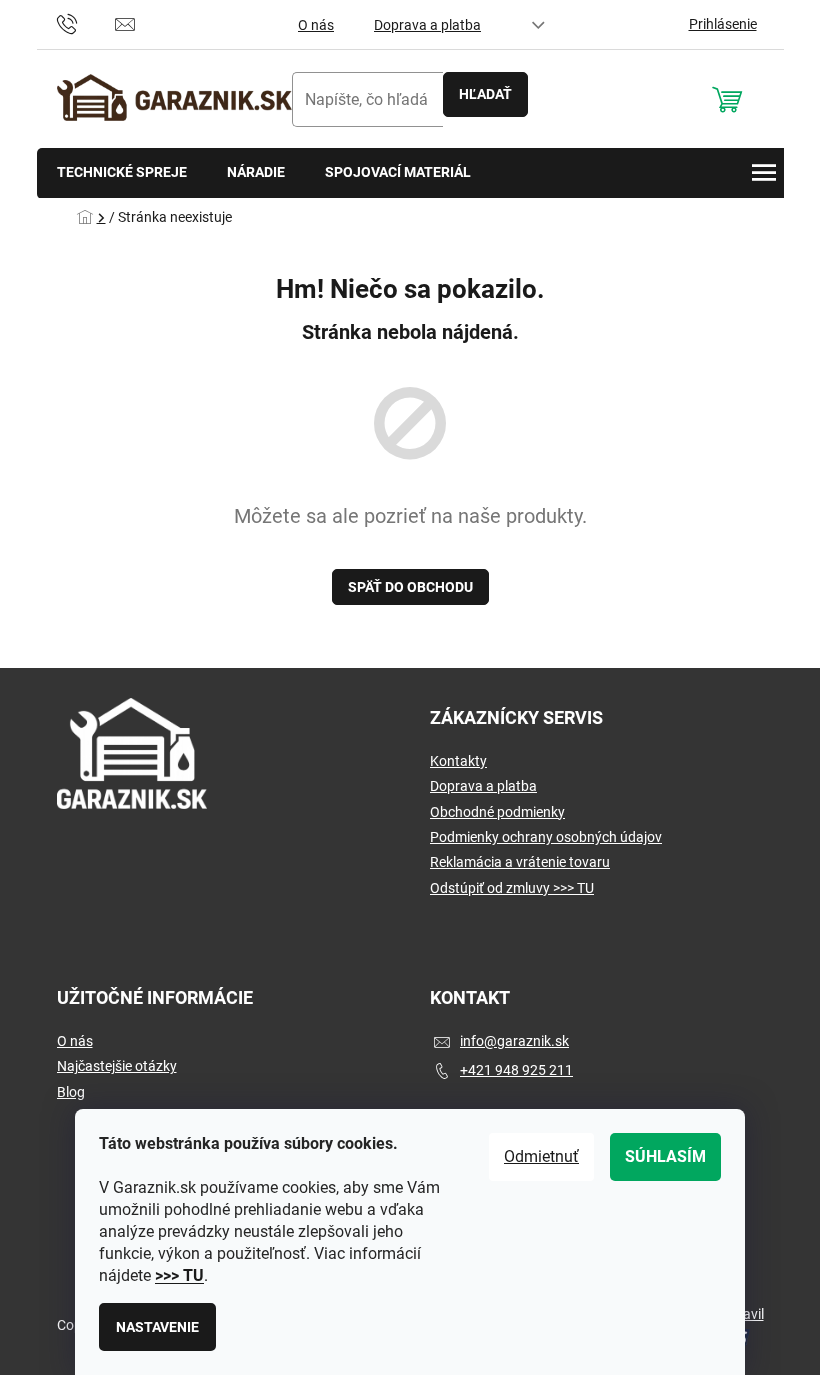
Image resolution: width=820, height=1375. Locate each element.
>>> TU (179, 1275)
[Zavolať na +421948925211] (86, 23)
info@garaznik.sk (514, 1041)
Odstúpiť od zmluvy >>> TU (512, 888)
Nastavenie (157, 1327)
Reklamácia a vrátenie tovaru (520, 862)
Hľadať (485, 94)
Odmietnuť (541, 1156)
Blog (71, 1092)
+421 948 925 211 (516, 1070)
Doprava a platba (427, 25)
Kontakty (458, 761)
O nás (316, 25)
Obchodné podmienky (497, 812)
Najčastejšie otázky (117, 1066)
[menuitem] (122, 173)
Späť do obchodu (410, 587)
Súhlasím (665, 1156)
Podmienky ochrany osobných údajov (546, 837)
